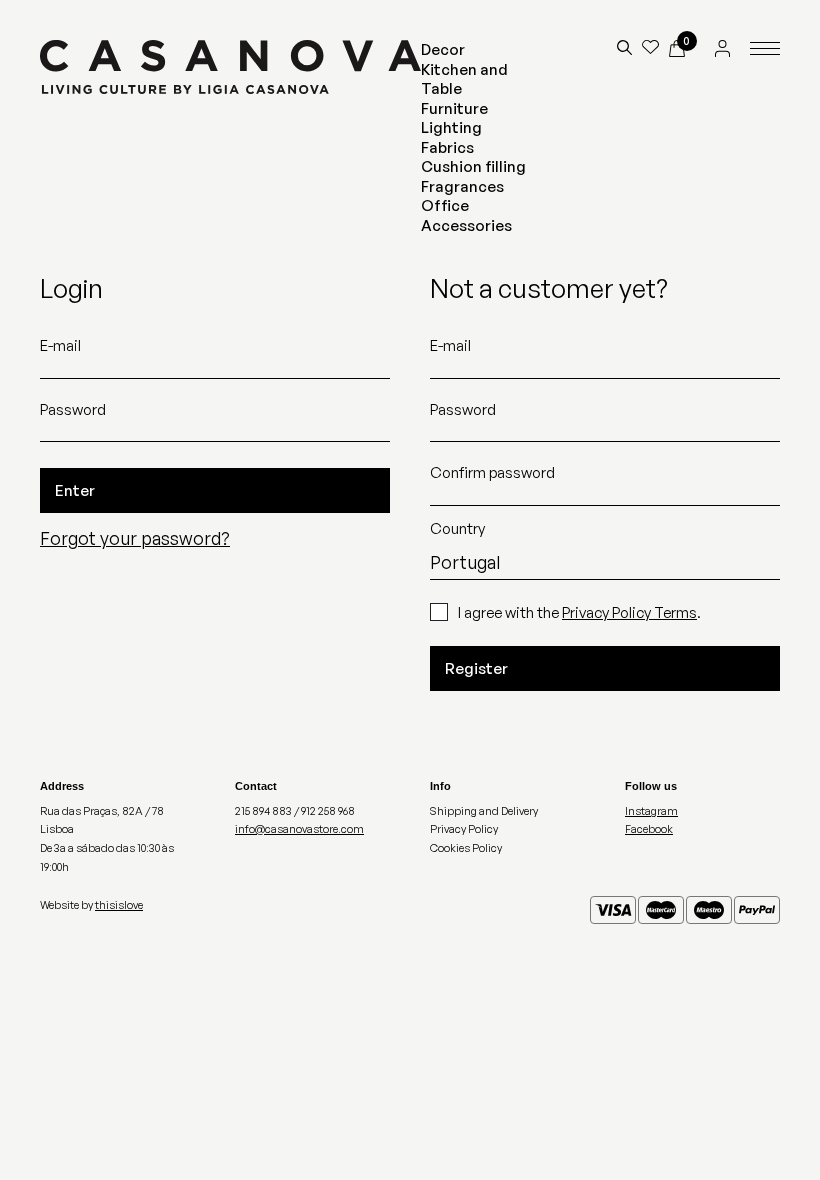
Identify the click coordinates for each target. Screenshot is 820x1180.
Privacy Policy (464, 829)
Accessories (466, 225)
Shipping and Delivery (484, 811)
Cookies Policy (466, 848)
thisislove (119, 905)
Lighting (451, 127)
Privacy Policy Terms (629, 612)
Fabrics (447, 147)
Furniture (454, 108)
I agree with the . (579, 612)
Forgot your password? (135, 538)
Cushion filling (473, 166)
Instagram (651, 811)
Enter (75, 490)
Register (476, 668)
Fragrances (462, 186)
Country (457, 528)
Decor (443, 49)
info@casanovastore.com (299, 829)
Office (445, 205)
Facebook (649, 829)
